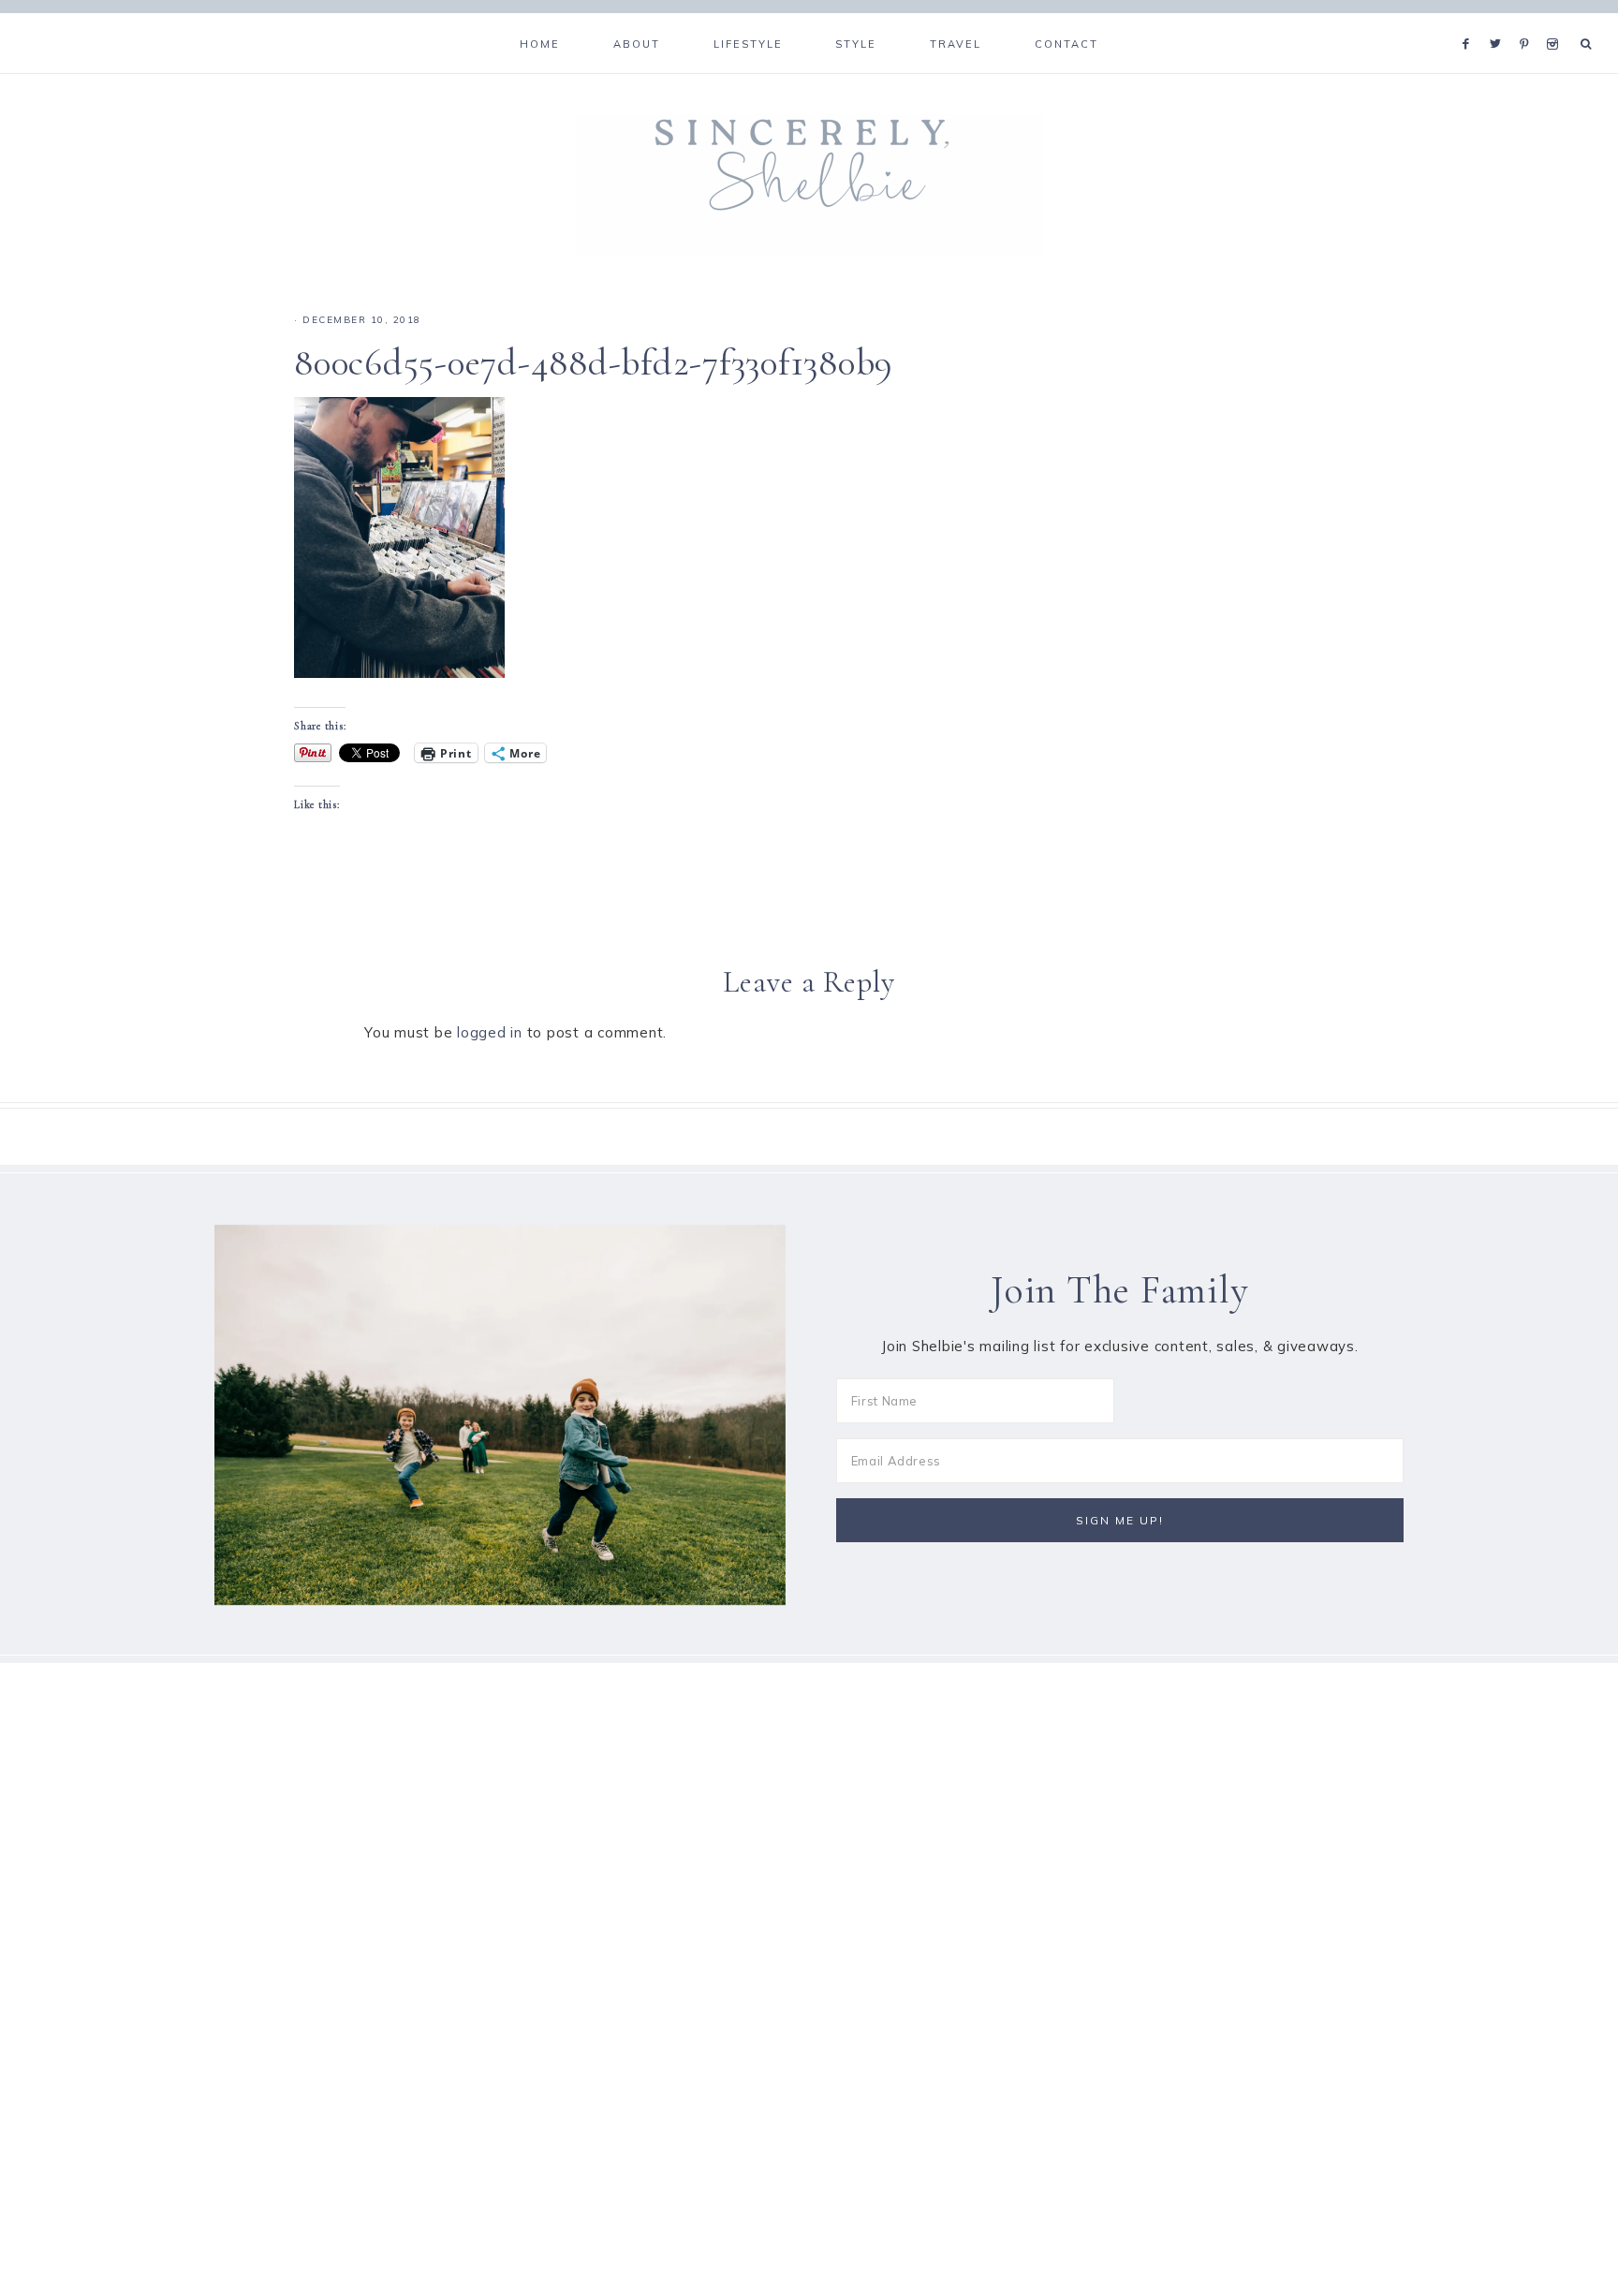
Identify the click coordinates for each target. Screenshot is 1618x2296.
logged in (490, 1032)
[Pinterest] (1529, 21)
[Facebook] (1471, 21)
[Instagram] (1556, 21)
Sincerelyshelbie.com (809, 184)
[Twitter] (1500, 21)
